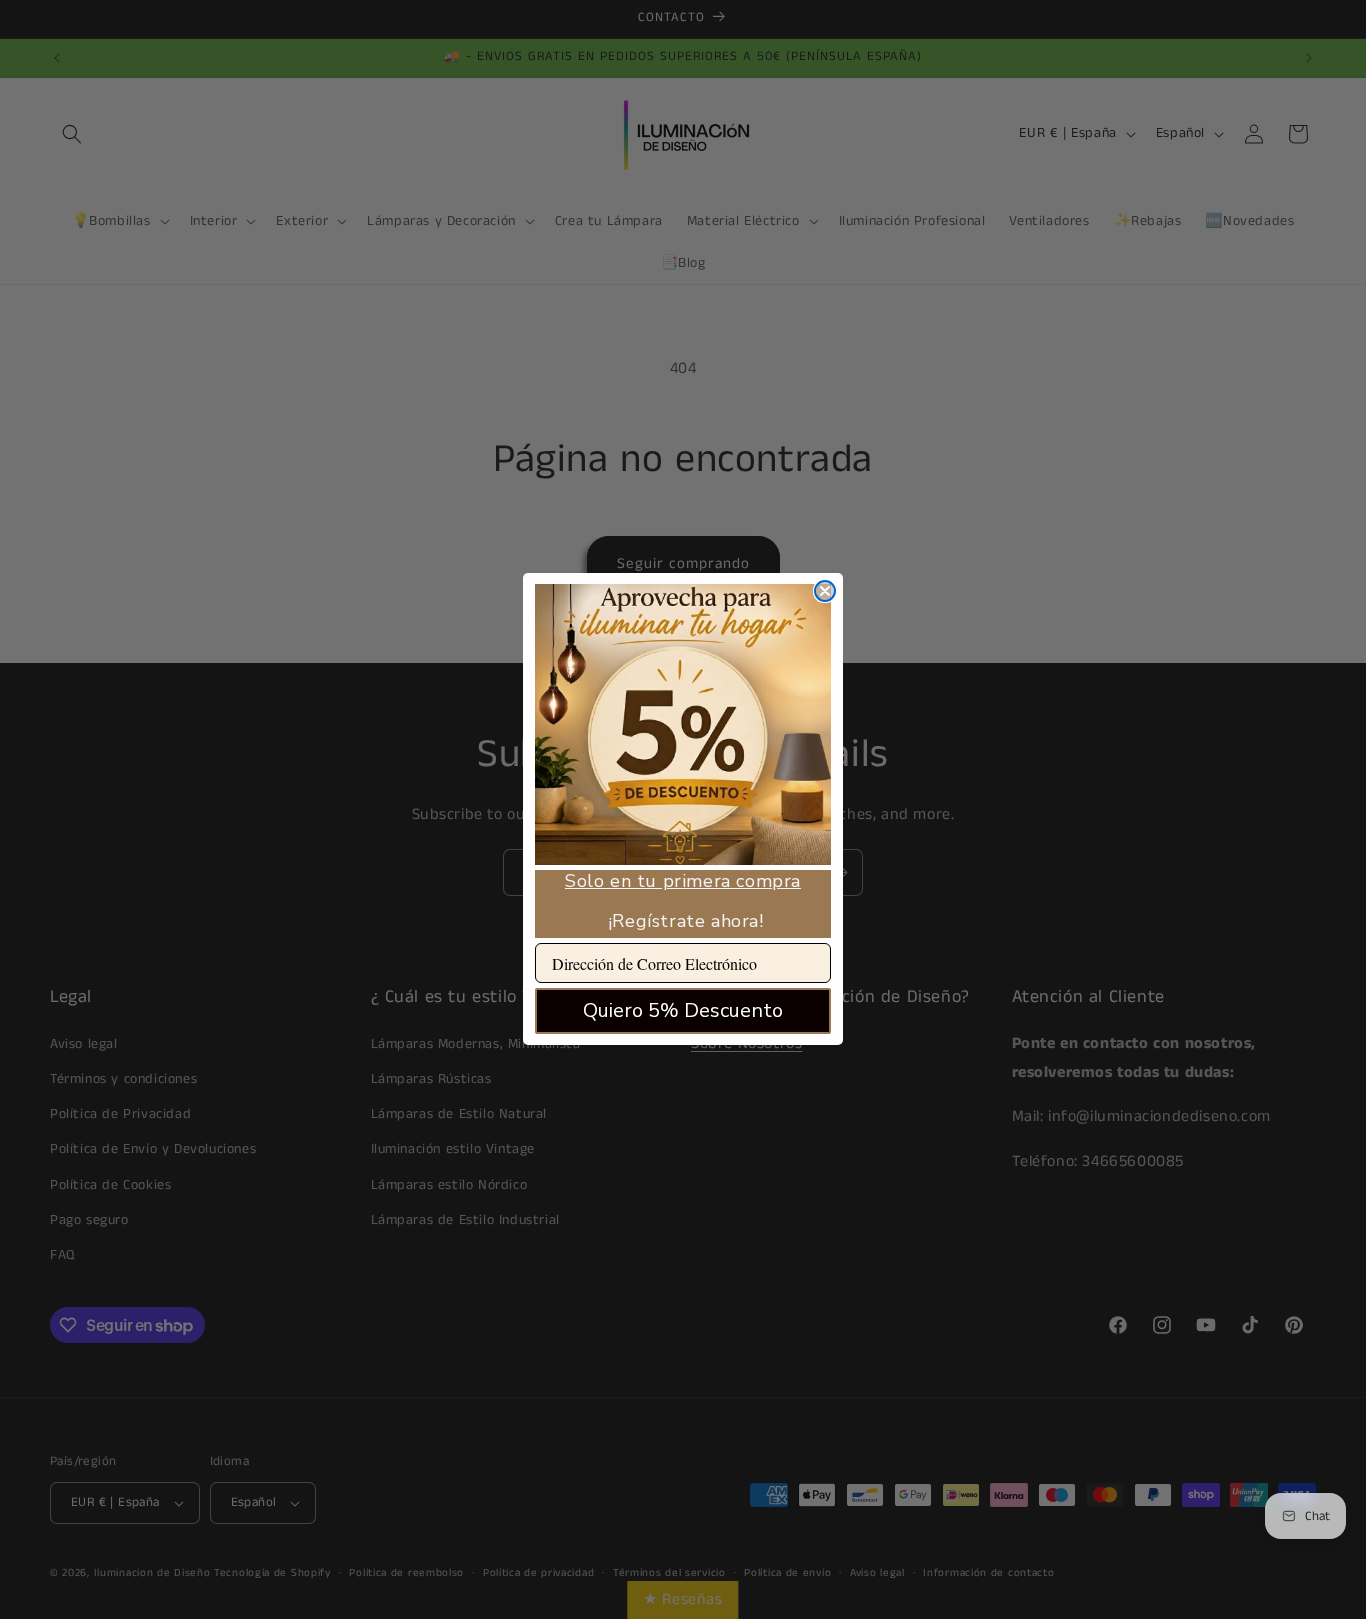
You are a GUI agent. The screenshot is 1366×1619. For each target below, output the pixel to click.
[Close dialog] (825, 591)
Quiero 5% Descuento (683, 1011)
